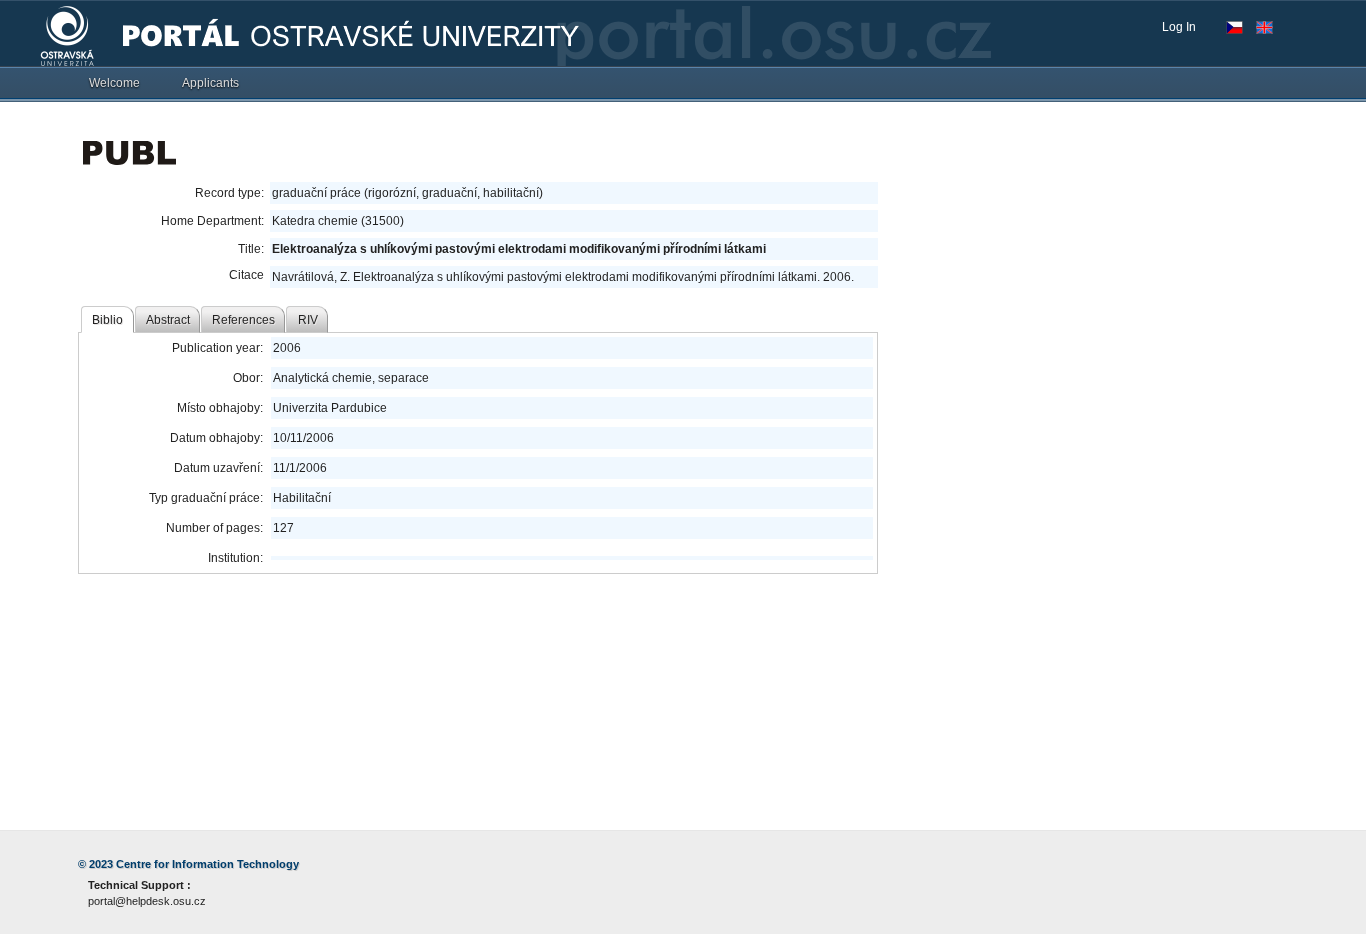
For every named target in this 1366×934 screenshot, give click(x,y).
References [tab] (243, 320)
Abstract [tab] (168, 320)
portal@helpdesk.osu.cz (147, 901)
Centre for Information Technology (207, 864)
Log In (1179, 27)
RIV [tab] (308, 320)
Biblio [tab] (107, 320)
